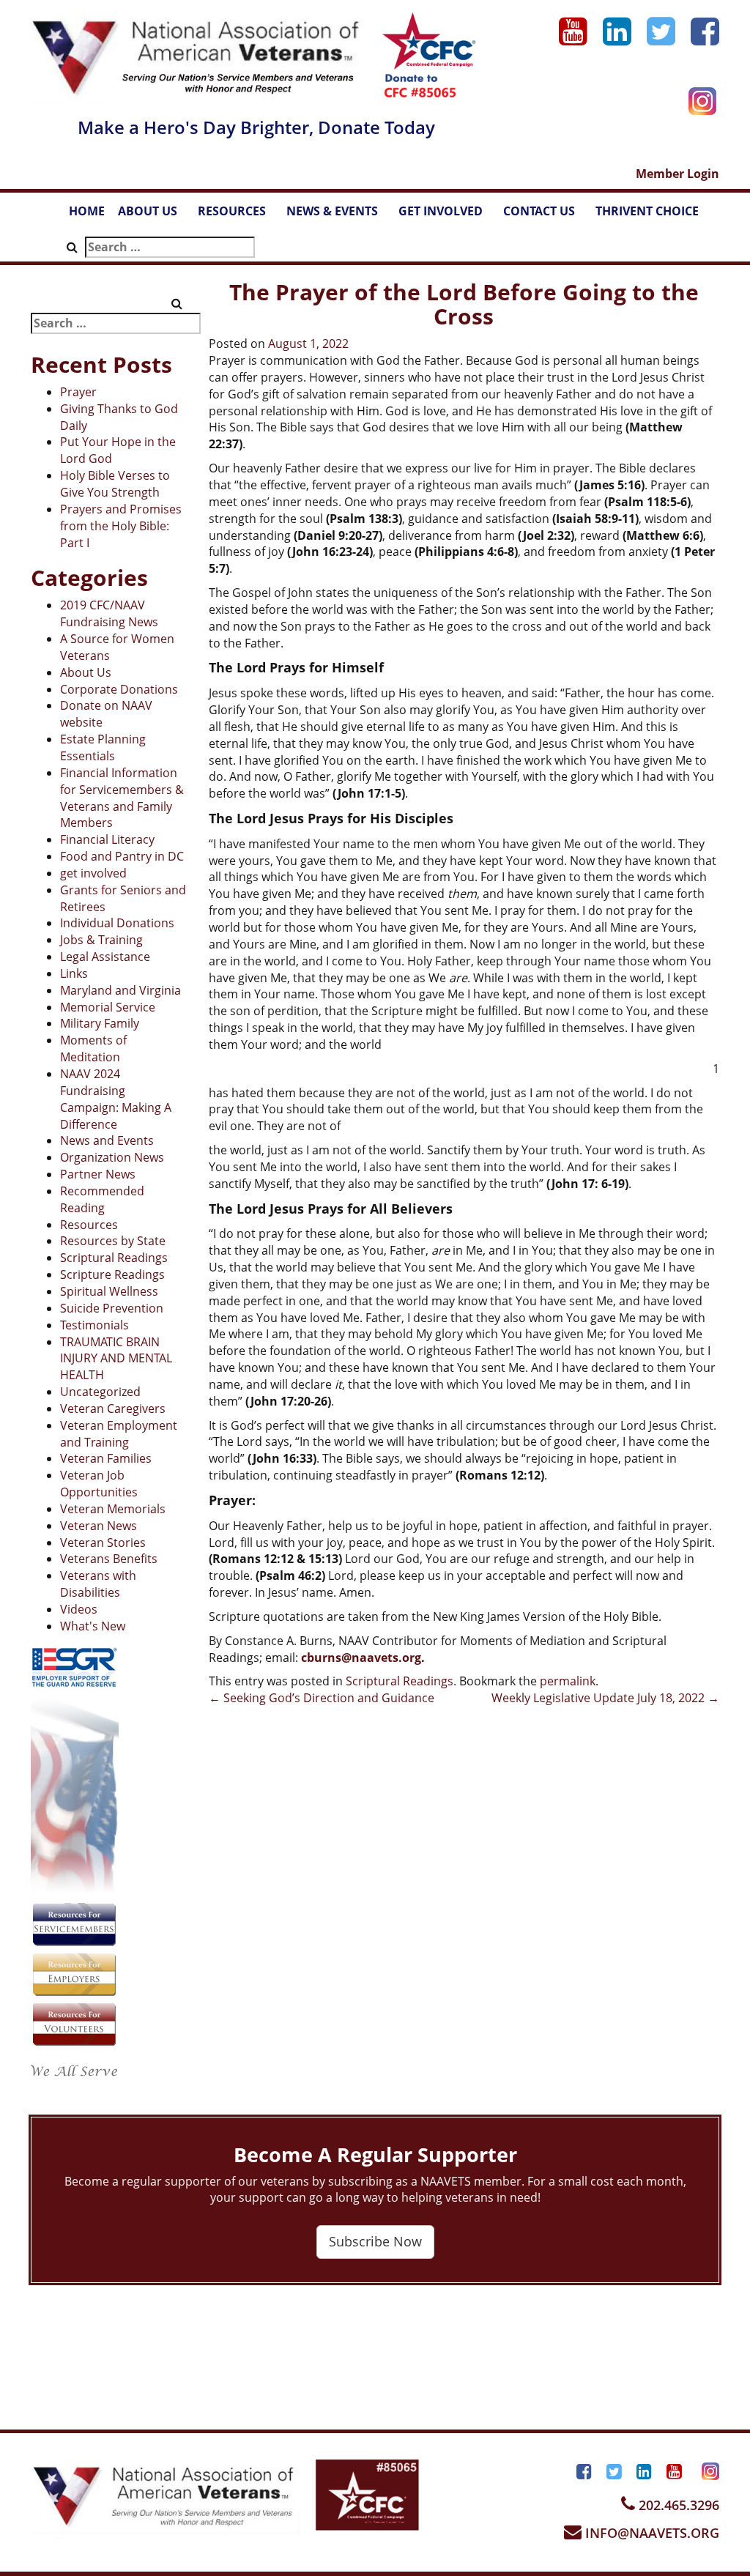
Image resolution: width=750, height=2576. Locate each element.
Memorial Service (108, 1007)
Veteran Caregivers (113, 1408)
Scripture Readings (112, 1274)
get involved (93, 873)
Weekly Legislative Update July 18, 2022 (605, 1698)
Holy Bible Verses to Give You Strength (115, 484)
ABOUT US (155, 215)
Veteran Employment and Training (119, 1434)
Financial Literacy (107, 839)
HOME (87, 211)
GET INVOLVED (448, 215)
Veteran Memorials (113, 1509)
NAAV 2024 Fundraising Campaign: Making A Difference (116, 1099)
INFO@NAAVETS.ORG (650, 2533)
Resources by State (113, 1241)
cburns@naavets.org (361, 1658)
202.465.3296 (677, 2505)
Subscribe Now (375, 2241)
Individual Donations (117, 923)
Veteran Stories (103, 1543)
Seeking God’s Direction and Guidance (322, 1698)
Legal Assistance (105, 957)
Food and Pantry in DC (122, 856)
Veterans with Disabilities (98, 1584)
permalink (568, 1681)
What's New (93, 1626)
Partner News (98, 1174)
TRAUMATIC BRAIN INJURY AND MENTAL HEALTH (116, 1359)
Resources (89, 1225)
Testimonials (94, 1325)
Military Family (100, 1023)
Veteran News (99, 1526)
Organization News (112, 1157)
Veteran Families (106, 1458)
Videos (79, 1609)
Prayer (78, 392)
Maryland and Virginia (120, 990)
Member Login (677, 174)
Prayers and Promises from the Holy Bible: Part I (121, 526)
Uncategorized (100, 1392)
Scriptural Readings (114, 1258)
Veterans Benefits (109, 1559)
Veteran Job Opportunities (99, 1484)
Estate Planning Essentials (103, 747)
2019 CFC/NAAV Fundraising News (109, 613)
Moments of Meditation (93, 1048)
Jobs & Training (101, 940)
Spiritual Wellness (109, 1291)
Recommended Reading (102, 1199)
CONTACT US (546, 215)
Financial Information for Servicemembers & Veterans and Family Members (122, 798)
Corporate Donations (119, 689)
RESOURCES (239, 215)
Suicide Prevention (112, 1308)
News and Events (107, 1140)
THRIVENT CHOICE (647, 211)
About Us (86, 672)
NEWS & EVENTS (339, 215)
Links (74, 973)
